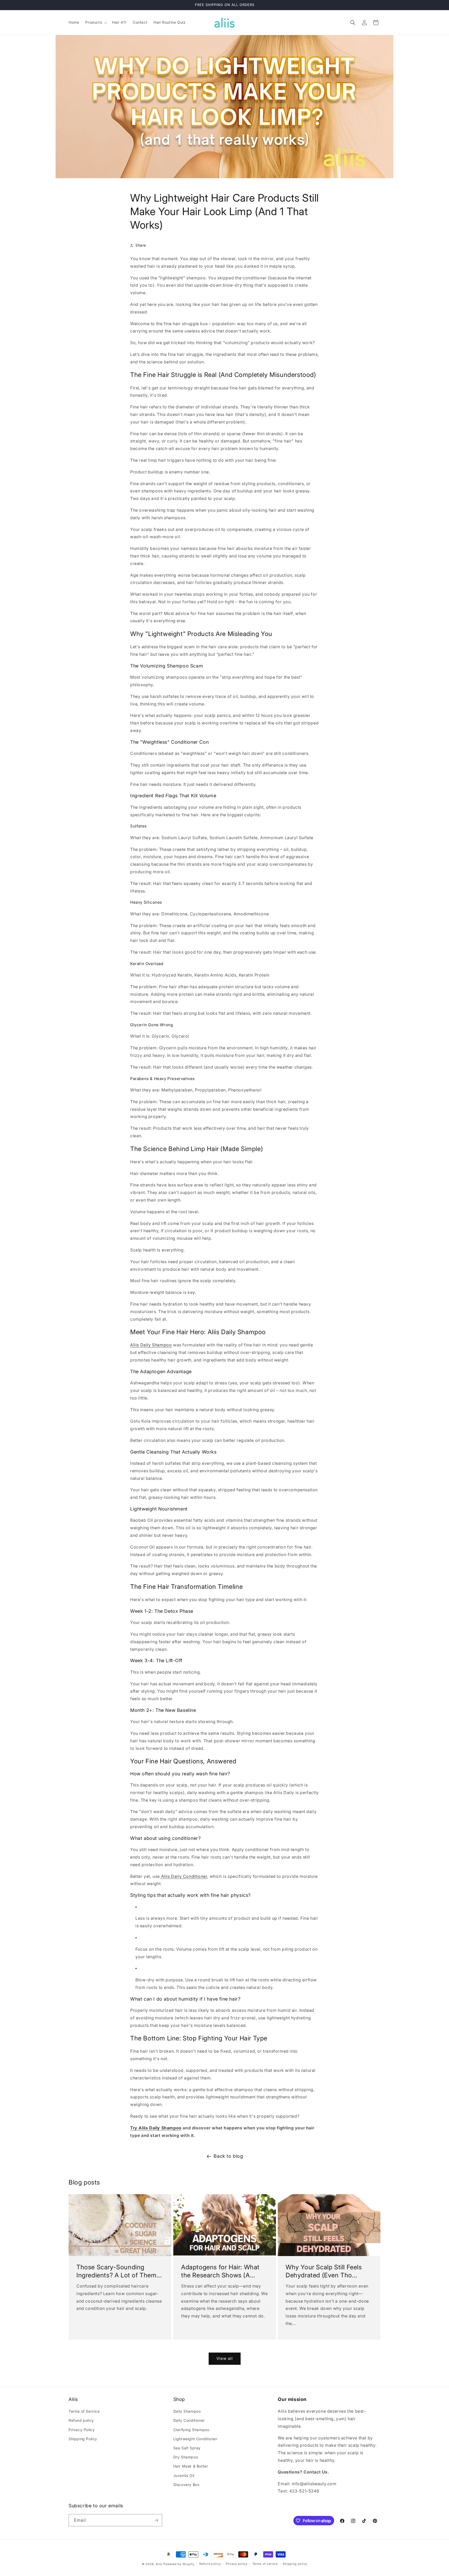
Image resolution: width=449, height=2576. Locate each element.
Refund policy (81, 2420)
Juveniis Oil (184, 2475)
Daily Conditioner (189, 2420)
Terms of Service (84, 2411)
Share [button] (141, 245)
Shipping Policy (83, 2439)
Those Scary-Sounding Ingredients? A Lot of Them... (119, 2271)
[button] (95, 22)
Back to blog (228, 2156)
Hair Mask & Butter (191, 2466)
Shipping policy (295, 2564)
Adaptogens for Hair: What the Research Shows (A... (220, 2271)
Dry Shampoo (186, 2457)
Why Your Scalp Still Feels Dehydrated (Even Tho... (324, 2271)
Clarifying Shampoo (191, 2430)
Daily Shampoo (187, 2411)
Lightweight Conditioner (195, 2439)
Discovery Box (187, 2485)
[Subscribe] (156, 2520)
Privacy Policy (82, 2430)
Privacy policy (237, 2564)
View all (225, 2358)
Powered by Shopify (179, 2564)
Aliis (159, 2564)
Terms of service (265, 2564)
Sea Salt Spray (187, 2448)
